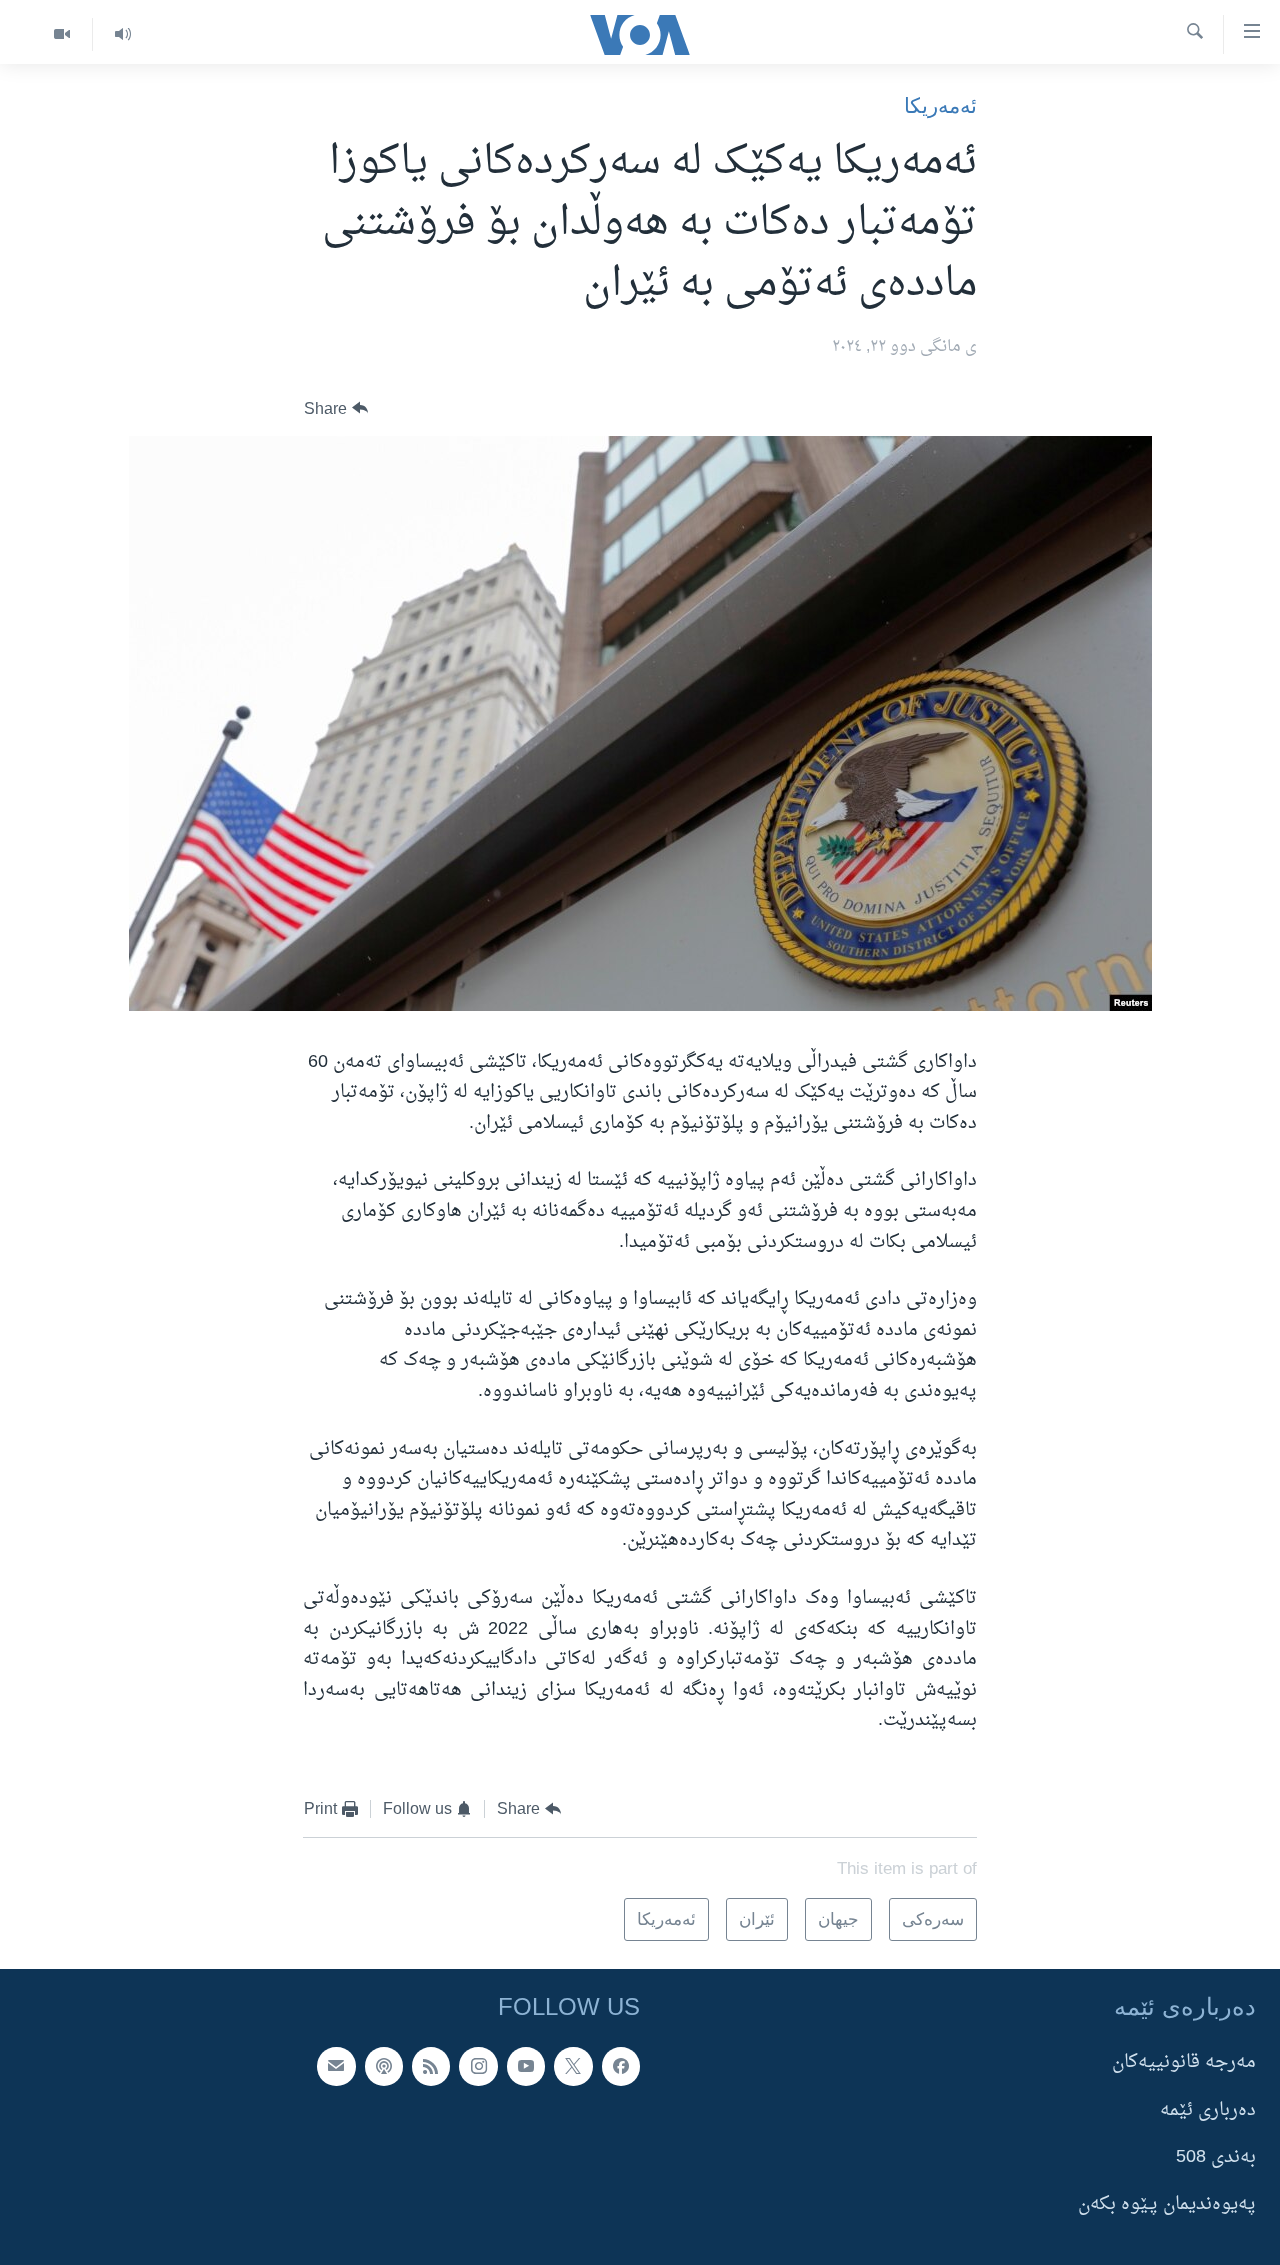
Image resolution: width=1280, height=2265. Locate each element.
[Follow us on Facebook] (621, 2066)
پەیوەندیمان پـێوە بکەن (1167, 2204)
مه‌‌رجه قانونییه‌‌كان (1184, 2062)
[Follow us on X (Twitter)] (573, 2066)
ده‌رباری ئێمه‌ (1208, 2110)
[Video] (62, 34)
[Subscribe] (336, 2066)
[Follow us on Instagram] (478, 2066)
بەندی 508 (1216, 2157)
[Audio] (122, 34)
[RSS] (431, 2066)
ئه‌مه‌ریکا (940, 105)
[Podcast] (384, 2066)
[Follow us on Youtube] (526, 2066)
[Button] (336, 408)
